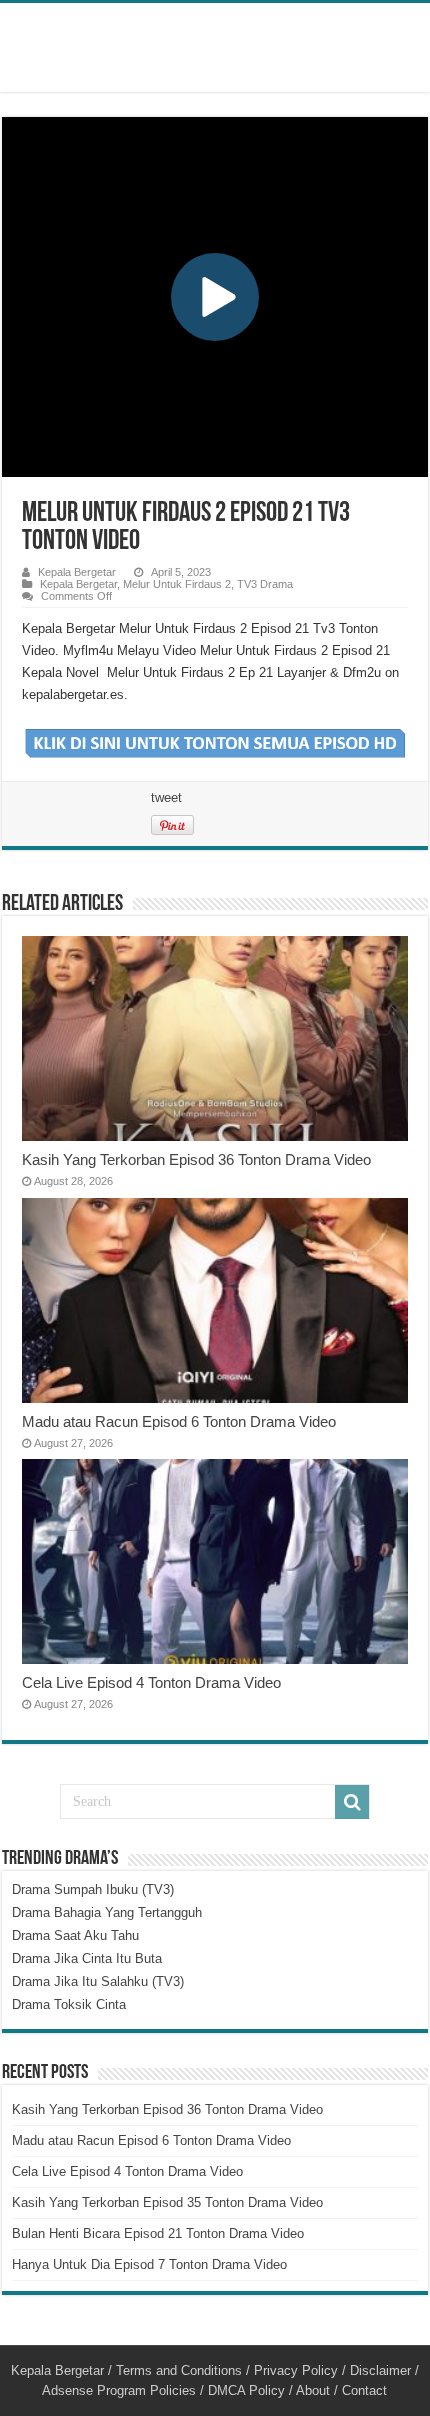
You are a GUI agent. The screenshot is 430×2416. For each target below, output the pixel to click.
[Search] (352, 1802)
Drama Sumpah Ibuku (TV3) (93, 1889)
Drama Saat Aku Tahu (75, 1935)
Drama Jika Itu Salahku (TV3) (98, 1981)
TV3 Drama (265, 584)
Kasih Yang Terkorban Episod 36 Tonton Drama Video (196, 1159)
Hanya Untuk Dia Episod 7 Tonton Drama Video (149, 2264)
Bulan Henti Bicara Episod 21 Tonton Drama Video (158, 2233)
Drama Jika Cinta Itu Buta (87, 1958)
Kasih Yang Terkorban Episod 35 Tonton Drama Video (167, 2202)
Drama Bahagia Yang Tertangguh (107, 1912)
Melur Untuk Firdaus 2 (177, 584)
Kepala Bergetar (77, 572)
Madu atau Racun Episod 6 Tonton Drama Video (179, 1421)
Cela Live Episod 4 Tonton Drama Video (151, 1682)
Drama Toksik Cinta (69, 2004)
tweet (166, 797)
